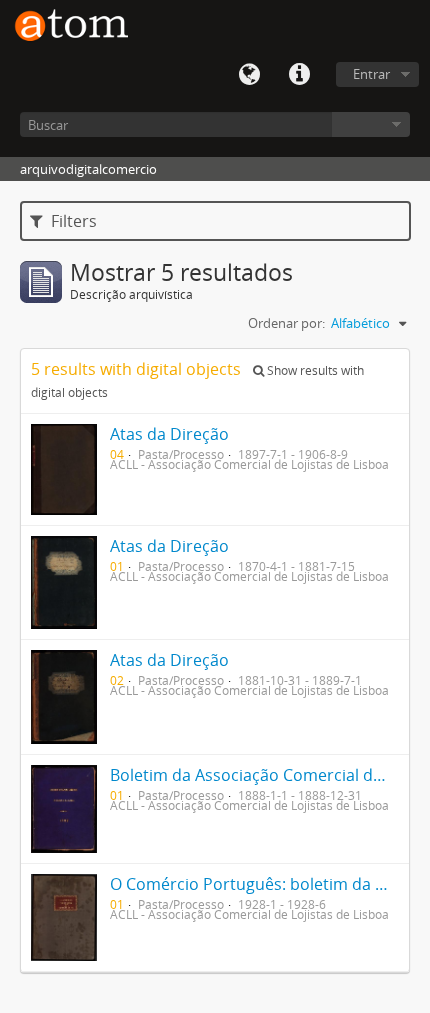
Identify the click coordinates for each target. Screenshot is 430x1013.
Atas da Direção (169, 434)
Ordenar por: (286, 323)
